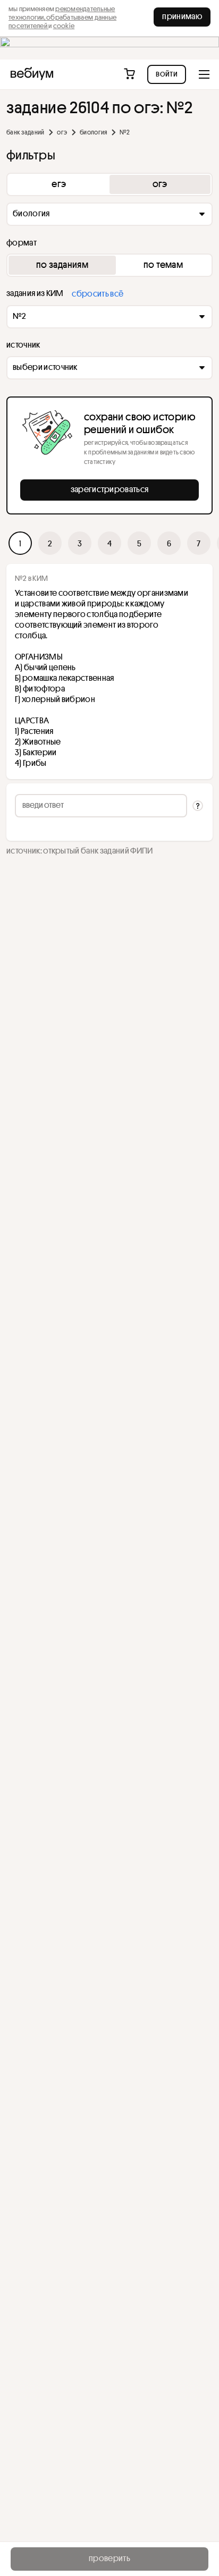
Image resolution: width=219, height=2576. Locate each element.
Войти (167, 73)
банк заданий (25, 132)
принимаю (182, 16)
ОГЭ (62, 132)
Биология (93, 132)
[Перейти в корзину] (130, 74)
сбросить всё (98, 293)
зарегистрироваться (110, 489)
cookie (64, 26)
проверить (109, 2558)
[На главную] (32, 74)
